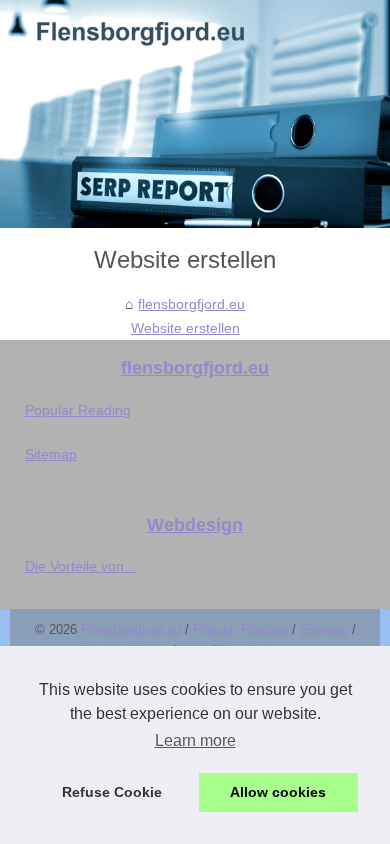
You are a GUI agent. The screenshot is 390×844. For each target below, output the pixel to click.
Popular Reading (78, 410)
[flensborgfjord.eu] (195, 114)
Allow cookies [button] (278, 792)
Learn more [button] (195, 740)
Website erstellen (185, 328)
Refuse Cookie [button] (112, 792)
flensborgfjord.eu (191, 304)
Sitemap (51, 454)
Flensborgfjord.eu (131, 629)
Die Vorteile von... (80, 566)
